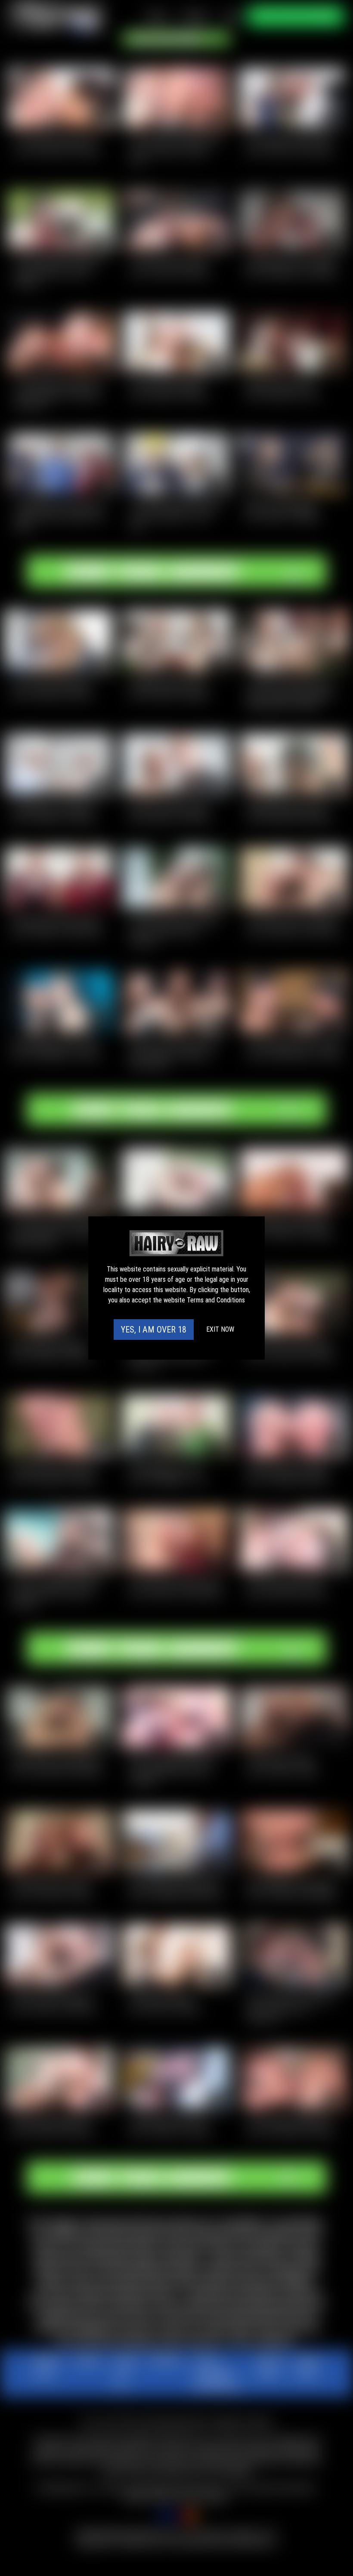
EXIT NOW (220, 1329)
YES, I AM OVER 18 (154, 1330)
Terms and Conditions (216, 1300)
